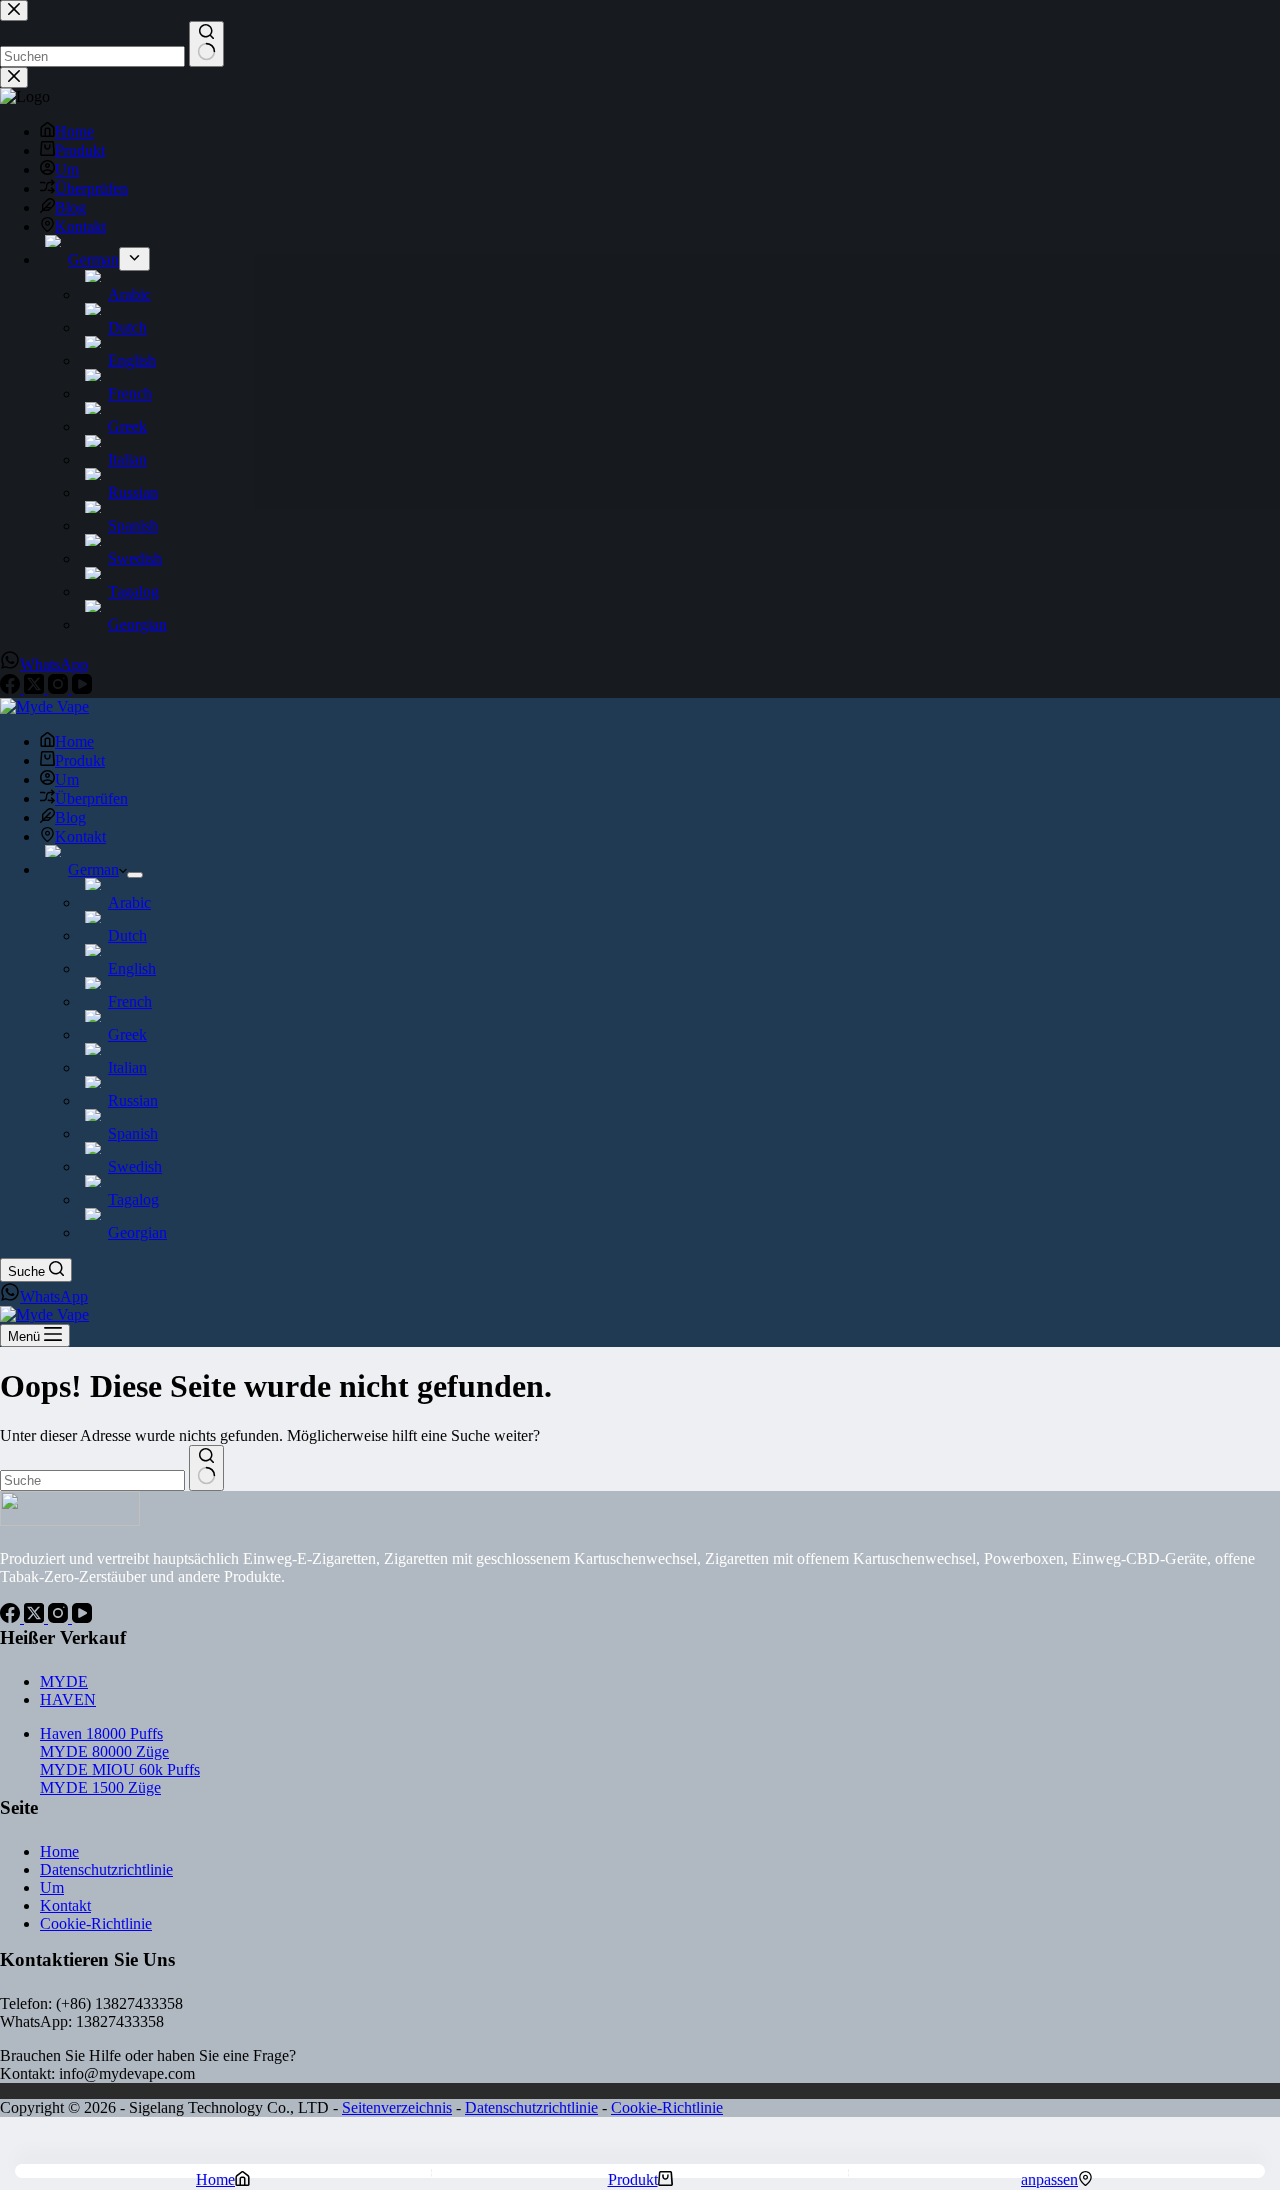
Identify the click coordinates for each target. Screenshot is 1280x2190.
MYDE (64, 1681)
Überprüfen (91, 798)
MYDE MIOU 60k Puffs (120, 1769)
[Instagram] (60, 1617)
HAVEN (68, 1699)
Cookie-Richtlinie (96, 1923)
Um (67, 779)
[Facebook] (12, 1617)
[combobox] (92, 1480)
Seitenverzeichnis (397, 2107)
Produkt (80, 760)
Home (74, 741)
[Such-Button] (206, 1468)
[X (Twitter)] (36, 1617)
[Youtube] (82, 1617)
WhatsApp (54, 1296)
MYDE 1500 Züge (100, 1787)
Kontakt (80, 836)
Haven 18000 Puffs (101, 1733)
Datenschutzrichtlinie (106, 1869)
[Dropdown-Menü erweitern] (135, 875)
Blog (70, 817)
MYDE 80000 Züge (104, 1751)
